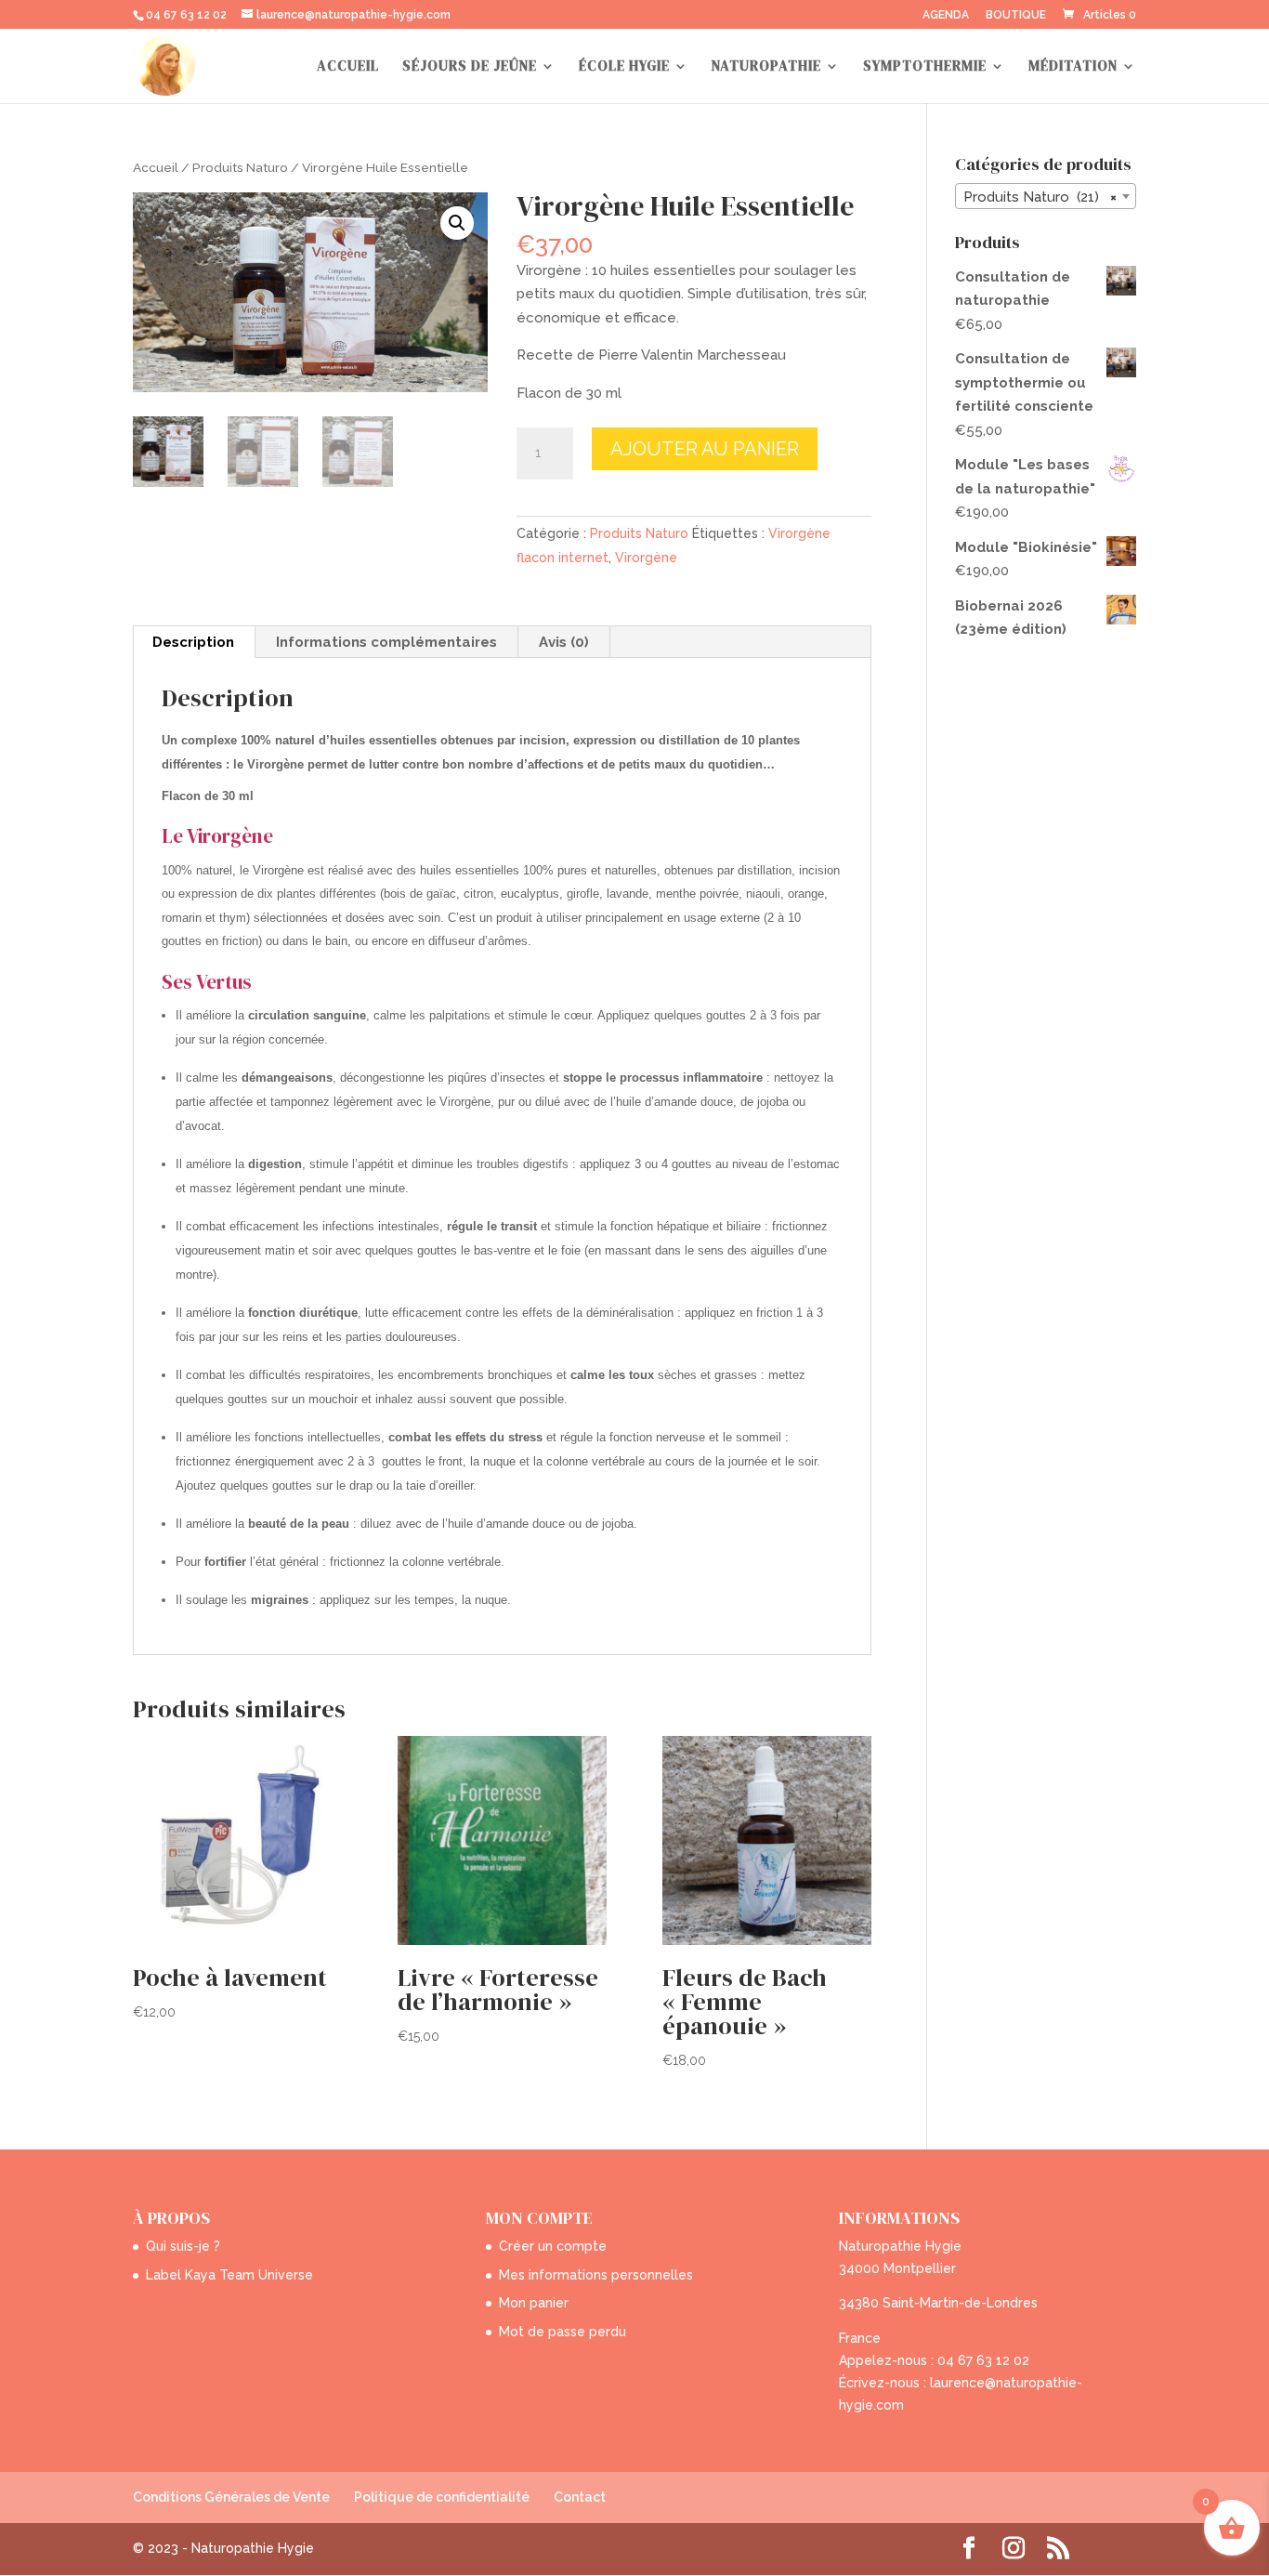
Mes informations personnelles (596, 2275)
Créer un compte (553, 2246)
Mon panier (534, 2303)
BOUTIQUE (1016, 15)
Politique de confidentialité (442, 2497)
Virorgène (646, 558)
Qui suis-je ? (183, 2246)
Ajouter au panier (705, 449)
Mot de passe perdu (563, 2332)
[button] (457, 223)
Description (193, 642)
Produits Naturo (240, 167)
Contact (580, 2497)
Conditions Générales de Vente (231, 2497)
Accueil (156, 167)
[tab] (194, 642)
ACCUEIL (348, 67)
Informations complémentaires (386, 642)
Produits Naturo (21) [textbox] (1040, 197)
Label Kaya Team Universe (229, 2275)
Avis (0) (564, 642)
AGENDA (946, 15)
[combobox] (1046, 196)
